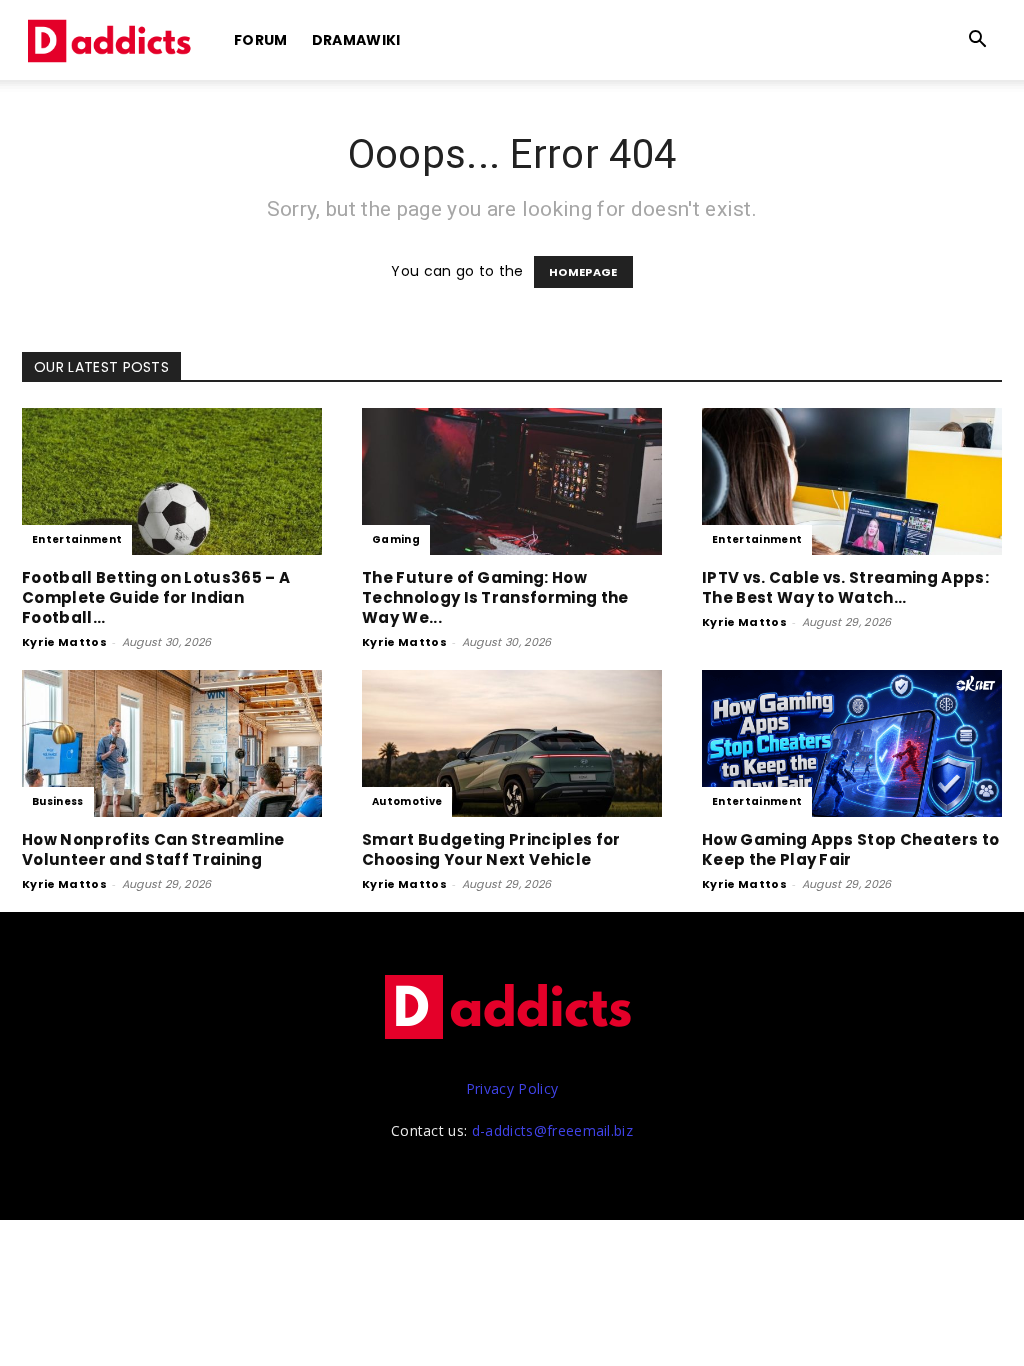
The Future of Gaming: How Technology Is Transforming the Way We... (495, 597)
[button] (978, 41)
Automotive (407, 801)
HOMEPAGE (583, 272)
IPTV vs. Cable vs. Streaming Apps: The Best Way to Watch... (845, 587)
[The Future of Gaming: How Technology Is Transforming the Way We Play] (512, 481)
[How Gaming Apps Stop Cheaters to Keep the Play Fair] (852, 743)
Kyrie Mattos (64, 642)
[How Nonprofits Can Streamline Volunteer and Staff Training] (172, 743)
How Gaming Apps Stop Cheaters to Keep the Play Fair (850, 849)
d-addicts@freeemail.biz (552, 1130)
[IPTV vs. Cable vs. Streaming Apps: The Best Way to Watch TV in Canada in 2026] (852, 481)
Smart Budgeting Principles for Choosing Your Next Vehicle (491, 849)
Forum (261, 40)
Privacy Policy (512, 1088)
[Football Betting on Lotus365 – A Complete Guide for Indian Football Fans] (172, 481)
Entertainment (77, 539)
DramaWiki (356, 40)
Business (58, 801)
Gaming (396, 539)
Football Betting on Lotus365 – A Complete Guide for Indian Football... (156, 597)
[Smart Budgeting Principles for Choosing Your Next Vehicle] (512, 743)
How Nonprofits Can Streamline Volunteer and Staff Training (153, 849)
